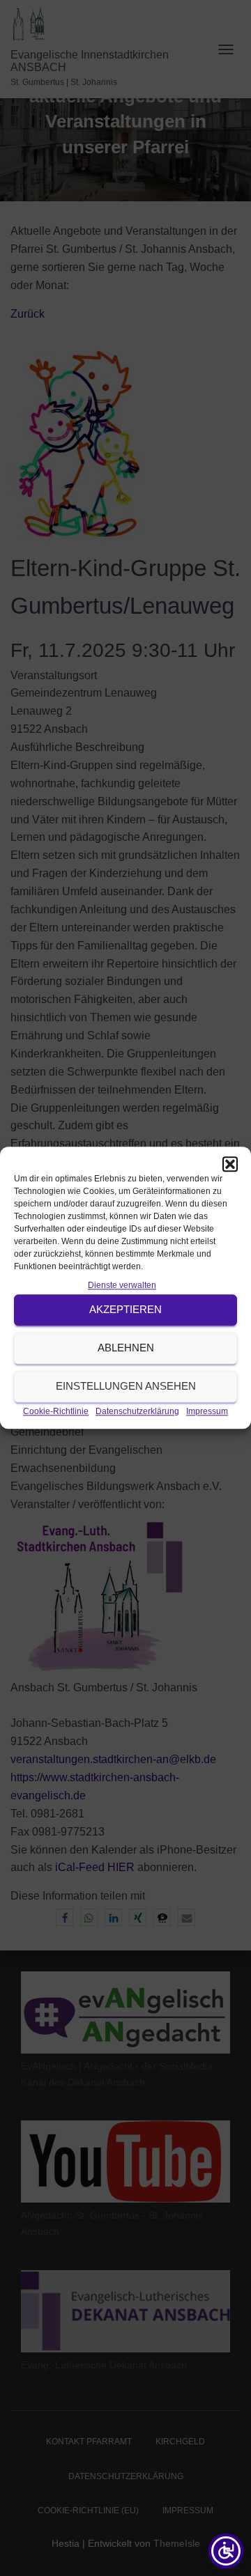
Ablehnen (126, 1348)
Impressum (207, 1411)
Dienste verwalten (122, 1285)
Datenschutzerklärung (137, 1411)
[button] (230, 1164)
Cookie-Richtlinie (56, 1411)
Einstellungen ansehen (126, 1387)
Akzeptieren (125, 1310)
